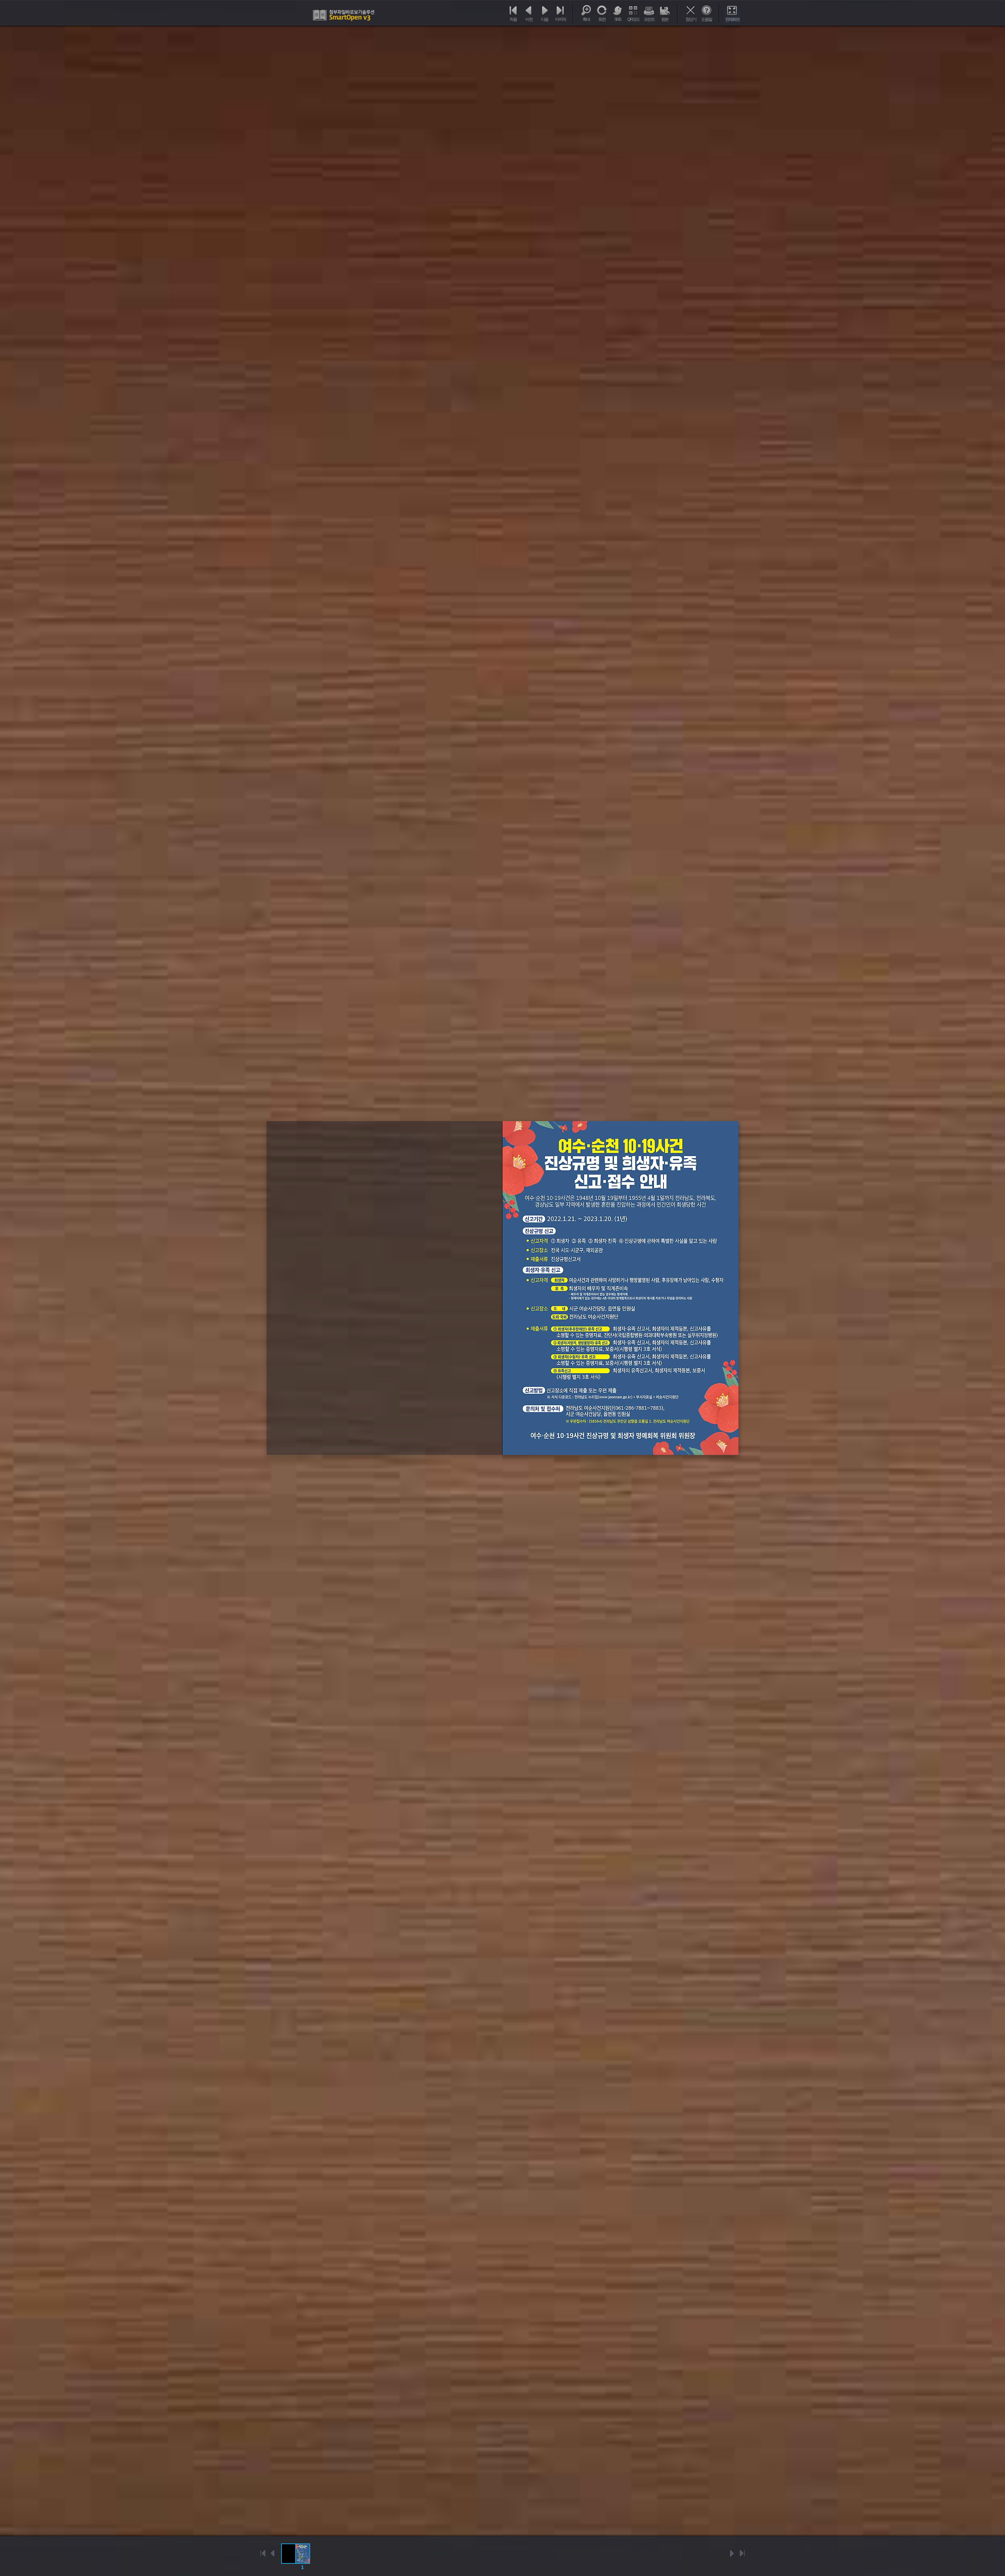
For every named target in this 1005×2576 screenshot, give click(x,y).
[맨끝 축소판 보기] (742, 2553)
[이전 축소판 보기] (273, 2553)
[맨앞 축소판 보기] (263, 2553)
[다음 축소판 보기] (732, 2553)
